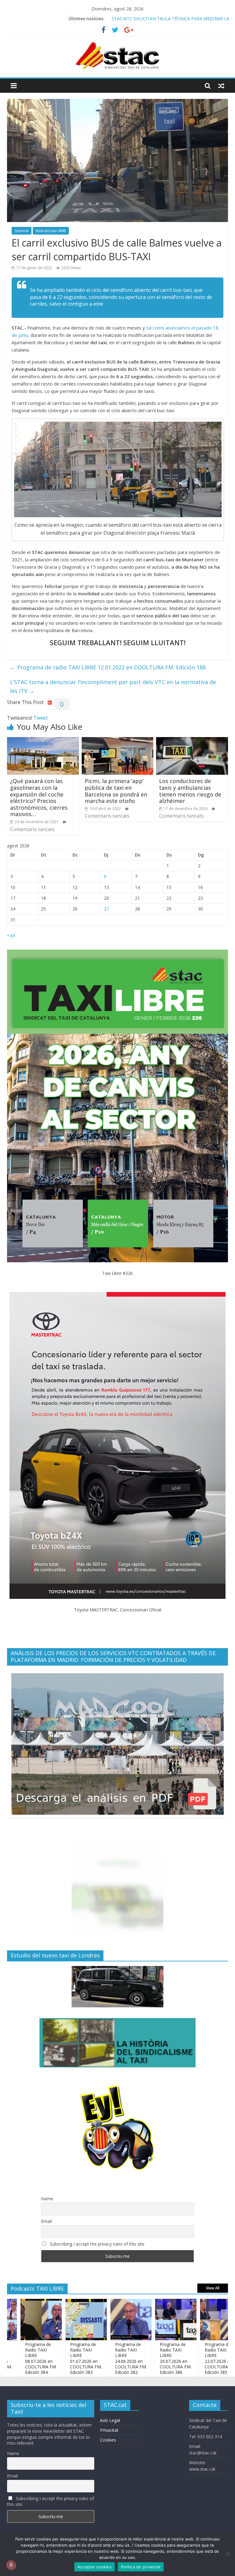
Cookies (108, 2440)
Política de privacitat (141, 2567)
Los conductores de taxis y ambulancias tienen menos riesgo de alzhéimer (190, 791)
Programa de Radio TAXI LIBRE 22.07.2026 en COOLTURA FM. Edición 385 (186, 2358)
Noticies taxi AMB (51, 231)
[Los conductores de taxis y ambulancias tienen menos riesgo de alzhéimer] (192, 741)
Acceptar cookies (95, 2567)
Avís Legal (110, 2420)
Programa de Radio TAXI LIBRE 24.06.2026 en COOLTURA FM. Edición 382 (96, 2358)
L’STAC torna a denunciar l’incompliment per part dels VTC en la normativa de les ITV (113, 686)
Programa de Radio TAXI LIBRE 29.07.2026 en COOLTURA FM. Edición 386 (141, 2358)
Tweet (41, 718)
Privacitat (109, 2430)
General (22, 231)
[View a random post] (221, 86)
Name (47, 2199)
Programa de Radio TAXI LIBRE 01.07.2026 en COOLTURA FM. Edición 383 (51, 2358)
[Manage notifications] (11, 2565)
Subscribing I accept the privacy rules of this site (97, 2244)
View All (213, 2288)
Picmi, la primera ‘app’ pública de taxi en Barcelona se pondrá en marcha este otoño (116, 791)
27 (106, 909)
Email (46, 2221)
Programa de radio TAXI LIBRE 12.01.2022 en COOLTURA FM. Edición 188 (108, 667)
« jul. (11, 935)
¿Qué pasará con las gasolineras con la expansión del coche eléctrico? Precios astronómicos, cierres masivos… (39, 797)
